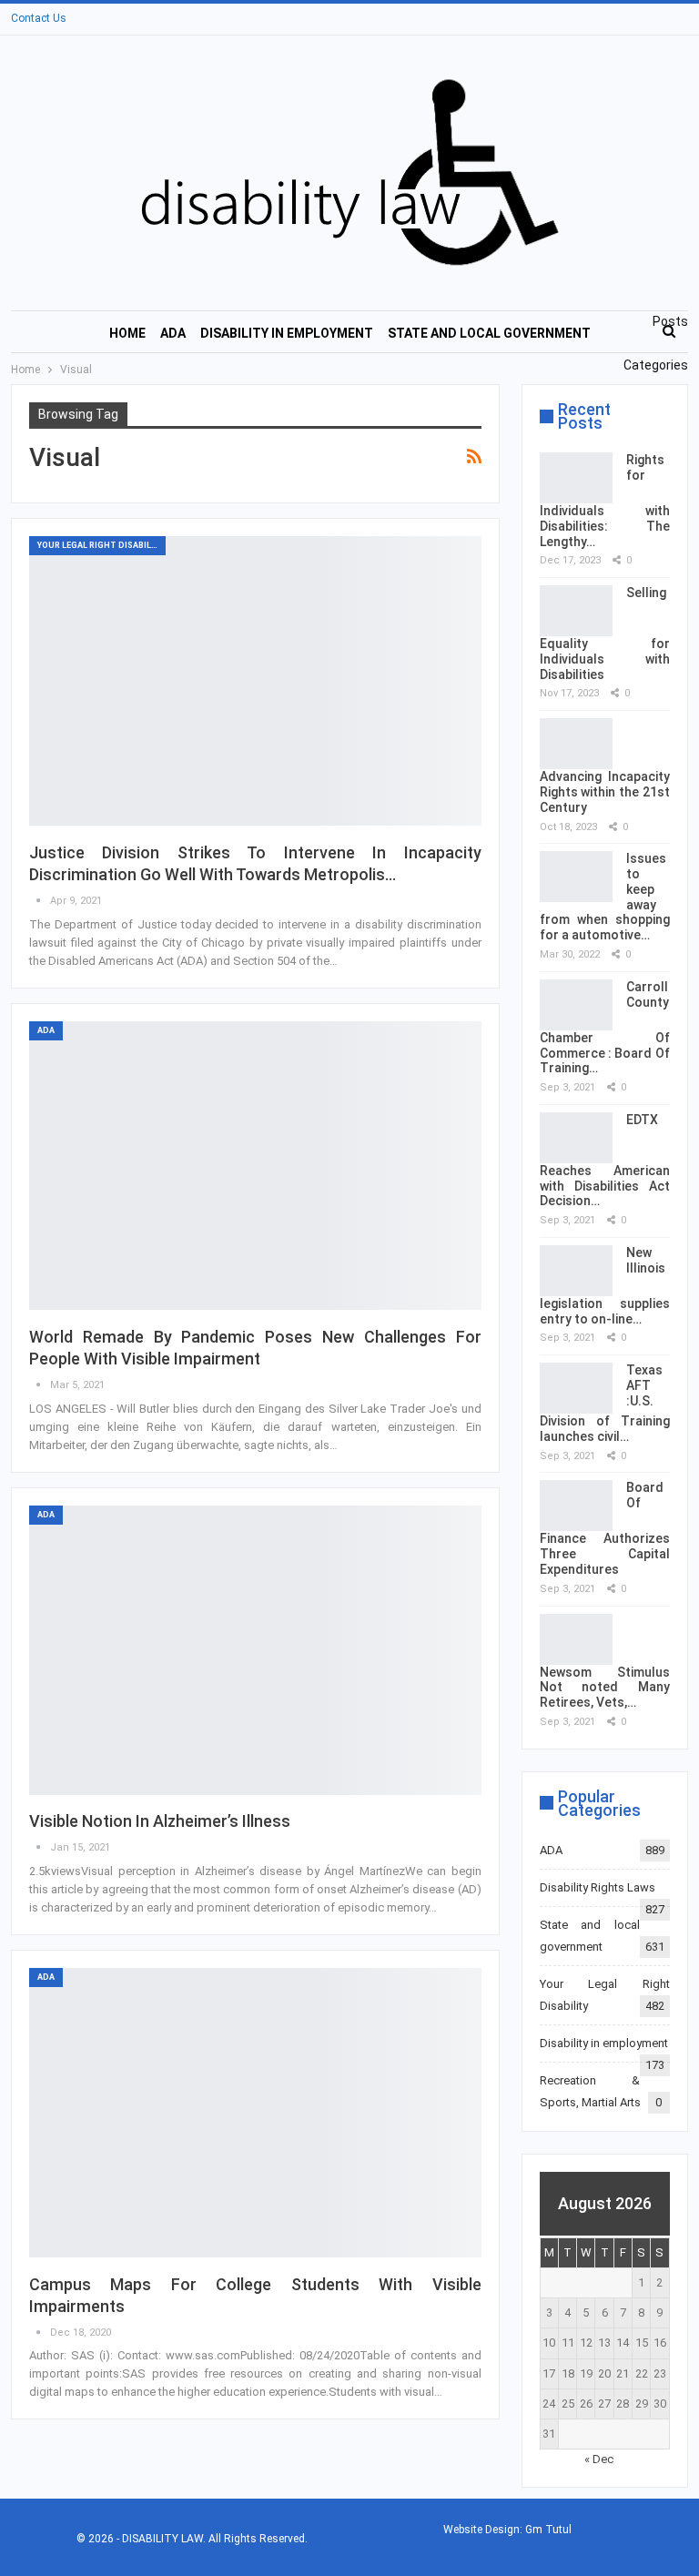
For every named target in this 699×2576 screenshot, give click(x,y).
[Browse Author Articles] (40, 901)
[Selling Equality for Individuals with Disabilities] (576, 611)
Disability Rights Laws (598, 1887)
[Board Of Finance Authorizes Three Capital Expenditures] (576, 1506)
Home (127, 333)
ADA (173, 333)
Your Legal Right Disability (101, 545)
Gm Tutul (548, 2530)
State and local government (489, 333)
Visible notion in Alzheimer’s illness (160, 1821)
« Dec (599, 2459)
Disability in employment (287, 333)
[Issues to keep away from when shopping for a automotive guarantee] (576, 877)
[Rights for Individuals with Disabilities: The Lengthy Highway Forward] (576, 478)
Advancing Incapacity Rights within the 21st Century (605, 792)
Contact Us (39, 18)
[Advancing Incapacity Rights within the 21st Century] (576, 744)
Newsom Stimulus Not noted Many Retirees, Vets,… (605, 1688)
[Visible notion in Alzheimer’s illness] (255, 1650)
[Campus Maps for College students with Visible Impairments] (255, 2113)
